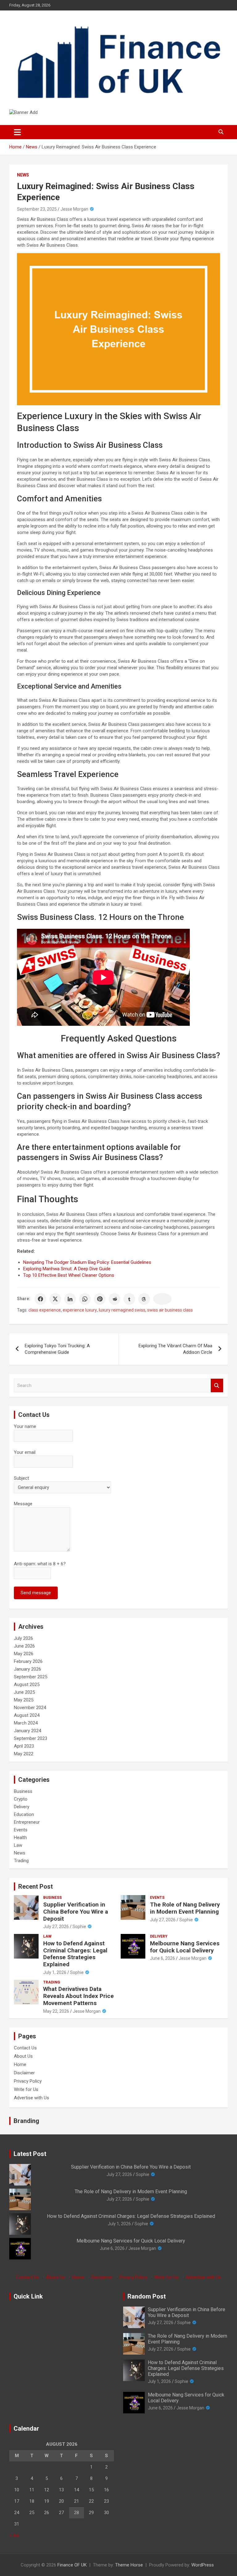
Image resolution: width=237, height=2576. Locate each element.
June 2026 (24, 1646)
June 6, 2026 (162, 1958)
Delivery (22, 1807)
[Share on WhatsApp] (85, 1299)
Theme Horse (129, 2565)
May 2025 (24, 1700)
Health (20, 1838)
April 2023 (24, 1746)
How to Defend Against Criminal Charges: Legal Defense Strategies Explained (75, 1954)
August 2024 (27, 1715)
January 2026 (27, 1669)
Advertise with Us (31, 2098)
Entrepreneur (27, 1822)
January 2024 (27, 1731)
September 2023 (31, 1738)
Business (23, 1791)
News (23, 175)
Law (18, 1845)
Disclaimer (24, 2073)
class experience (45, 1310)
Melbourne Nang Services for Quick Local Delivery (185, 1947)
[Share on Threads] (144, 1299)
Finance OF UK (72, 2565)
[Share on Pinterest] (100, 1299)
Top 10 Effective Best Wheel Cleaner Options (69, 1275)
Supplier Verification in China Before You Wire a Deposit (76, 1912)
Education (24, 1814)
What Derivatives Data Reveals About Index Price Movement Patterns (79, 1996)
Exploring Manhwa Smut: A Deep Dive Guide (67, 1269)
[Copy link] (162, 1299)
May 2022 (24, 1754)
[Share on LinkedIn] (70, 1299)
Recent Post (35, 1887)
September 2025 (31, 1677)
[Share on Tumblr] (129, 1299)
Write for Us (26, 2089)
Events (21, 1830)
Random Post (147, 2296)
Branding (26, 2121)
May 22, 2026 (56, 2011)
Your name (25, 1426)
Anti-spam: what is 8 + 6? (40, 1564)
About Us (23, 2056)
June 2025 (24, 1692)
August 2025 (27, 1684)
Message (23, 1504)
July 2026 (23, 1638)
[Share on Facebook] (40, 1299)
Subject (21, 1478)
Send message (36, 1593)
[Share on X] (55, 1299)
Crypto (21, 1799)
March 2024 (26, 1723)
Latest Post (30, 2154)
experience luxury (80, 1310)
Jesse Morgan (74, 209)
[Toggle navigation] (17, 132)
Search (217, 1386)
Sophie (79, 1927)
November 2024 (30, 1708)
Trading (21, 1861)
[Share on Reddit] (114, 1299)
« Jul (14, 2535)
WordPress (203, 2565)
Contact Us (25, 2048)
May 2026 (24, 1654)
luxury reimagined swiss (122, 1310)
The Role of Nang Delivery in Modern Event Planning (185, 1908)
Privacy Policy (28, 2081)
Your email (25, 1452)
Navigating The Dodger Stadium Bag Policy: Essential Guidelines (87, 1262)
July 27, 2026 (56, 1927)
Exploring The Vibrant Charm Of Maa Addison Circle (175, 1349)
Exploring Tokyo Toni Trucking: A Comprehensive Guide (57, 1349)
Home (20, 2064)
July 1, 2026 (55, 1972)
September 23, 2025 (37, 209)
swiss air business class (170, 1310)
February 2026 (28, 1661)
